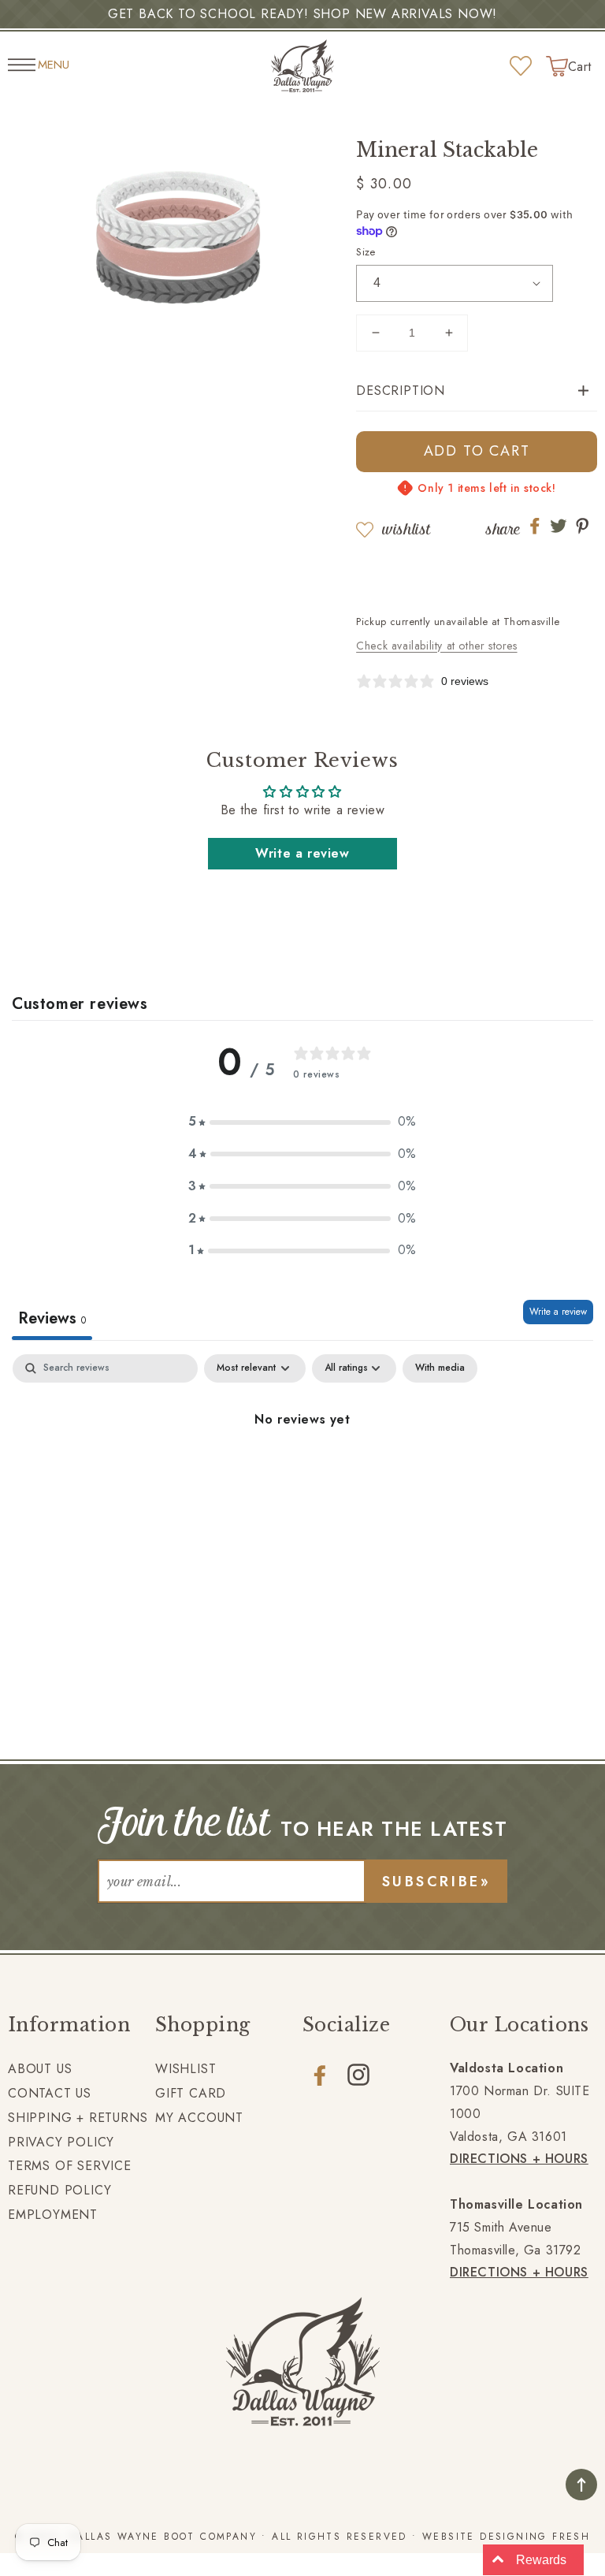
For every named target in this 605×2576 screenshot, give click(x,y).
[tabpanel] (302, 1473)
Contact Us (50, 2093)
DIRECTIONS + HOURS (519, 2159)
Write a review (302, 853)
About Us (40, 2069)
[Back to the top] (581, 2485)
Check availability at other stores (436, 646)
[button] (477, 391)
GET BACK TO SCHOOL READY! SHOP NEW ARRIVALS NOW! (302, 14)
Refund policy (59, 2190)
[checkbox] (440, 1368)
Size (366, 252)
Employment (53, 2215)
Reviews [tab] (52, 1318)
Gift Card (191, 2093)
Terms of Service (70, 2166)
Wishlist (406, 529)
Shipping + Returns (78, 2118)
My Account (199, 2118)
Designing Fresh (535, 2537)
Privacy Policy (61, 2142)
